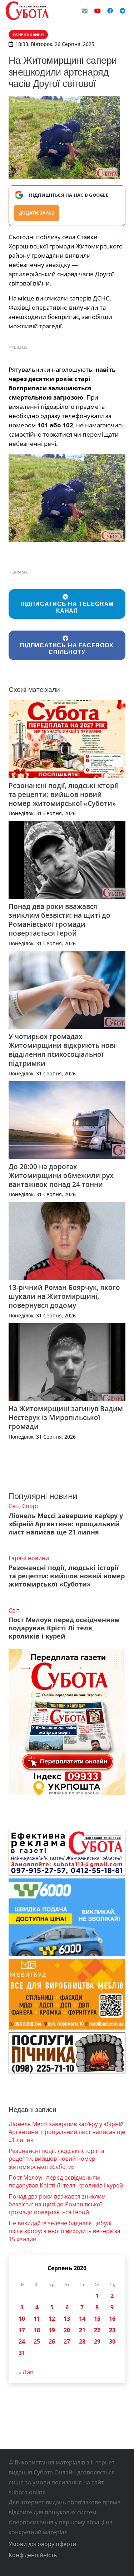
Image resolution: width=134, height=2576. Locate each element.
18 (37, 2330)
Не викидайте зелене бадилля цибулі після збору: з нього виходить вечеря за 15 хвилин (64, 2231)
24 (22, 2341)
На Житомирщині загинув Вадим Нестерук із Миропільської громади (66, 1417)
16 (112, 2319)
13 (67, 2319)
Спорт (31, 1506)
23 (112, 2330)
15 (97, 2319)
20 (67, 2330)
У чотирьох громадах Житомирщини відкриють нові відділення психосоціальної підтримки (62, 1050)
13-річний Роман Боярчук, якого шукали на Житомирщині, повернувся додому (64, 1296)
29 (97, 2341)
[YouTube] (98, 11)
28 (82, 2341)
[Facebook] (110, 11)
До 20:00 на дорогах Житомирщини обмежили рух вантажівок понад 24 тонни (61, 1175)
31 (22, 2353)
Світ (14, 1506)
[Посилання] (27, 11)
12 (52, 2319)
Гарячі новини (29, 1558)
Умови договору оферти (42, 2544)
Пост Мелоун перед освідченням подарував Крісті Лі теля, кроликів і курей (64, 1628)
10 (22, 2319)
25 (37, 2341)
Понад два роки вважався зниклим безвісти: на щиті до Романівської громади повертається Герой (59, 920)
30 (112, 2341)
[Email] (85, 11)
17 (22, 2330)
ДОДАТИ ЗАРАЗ (37, 213)
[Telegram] (123, 11)
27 (67, 2341)
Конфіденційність (33, 2555)
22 (97, 2330)
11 (37, 2319)
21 (82, 2330)
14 (82, 2319)
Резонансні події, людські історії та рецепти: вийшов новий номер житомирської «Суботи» (63, 794)
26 (52, 2341)
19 (52, 2330)
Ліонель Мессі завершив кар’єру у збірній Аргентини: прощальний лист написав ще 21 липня (66, 1524)
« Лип (26, 2372)
